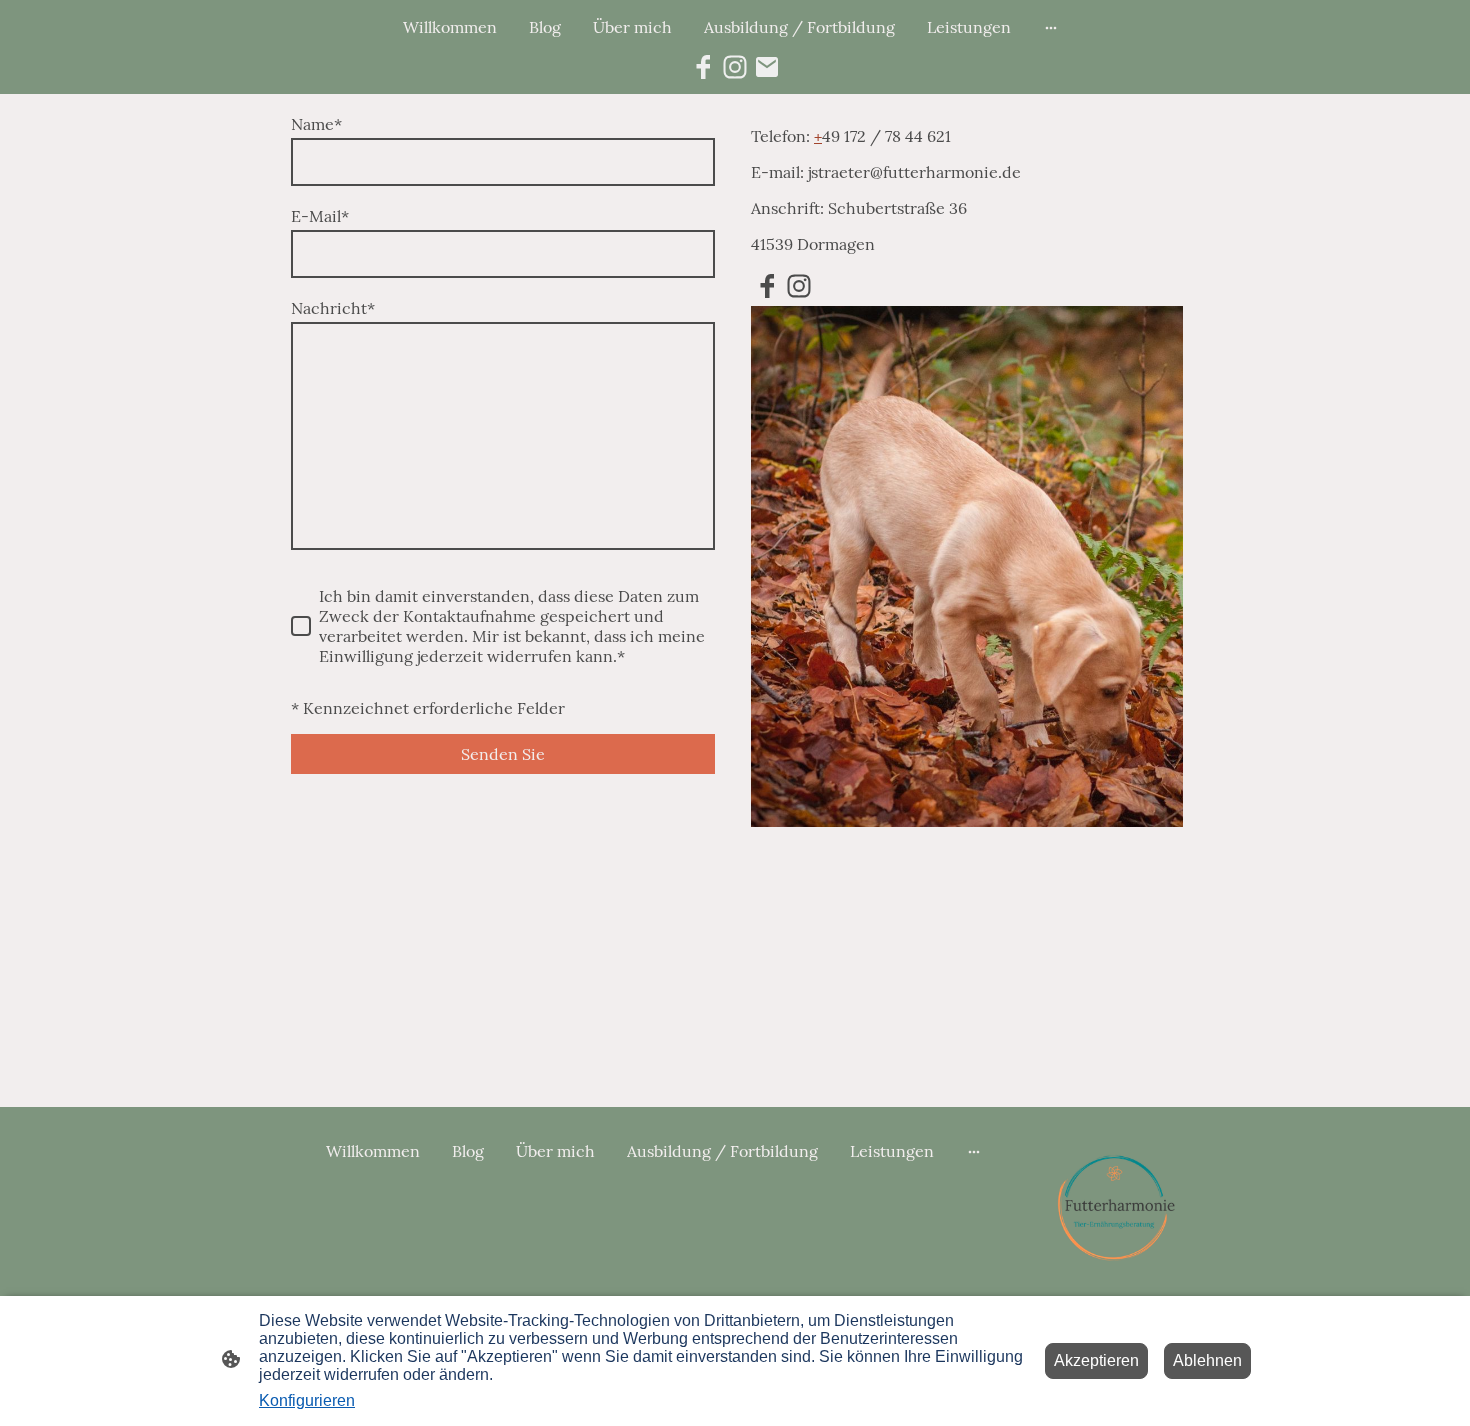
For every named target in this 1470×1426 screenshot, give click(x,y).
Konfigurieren (307, 1400)
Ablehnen (1207, 1360)
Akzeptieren (1096, 1360)
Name (316, 124)
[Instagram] (735, 67)
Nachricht (333, 308)
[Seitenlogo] (1121, 1204)
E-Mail (320, 216)
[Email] (767, 67)
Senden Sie (503, 754)
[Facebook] (703, 67)
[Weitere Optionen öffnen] (1051, 27)
